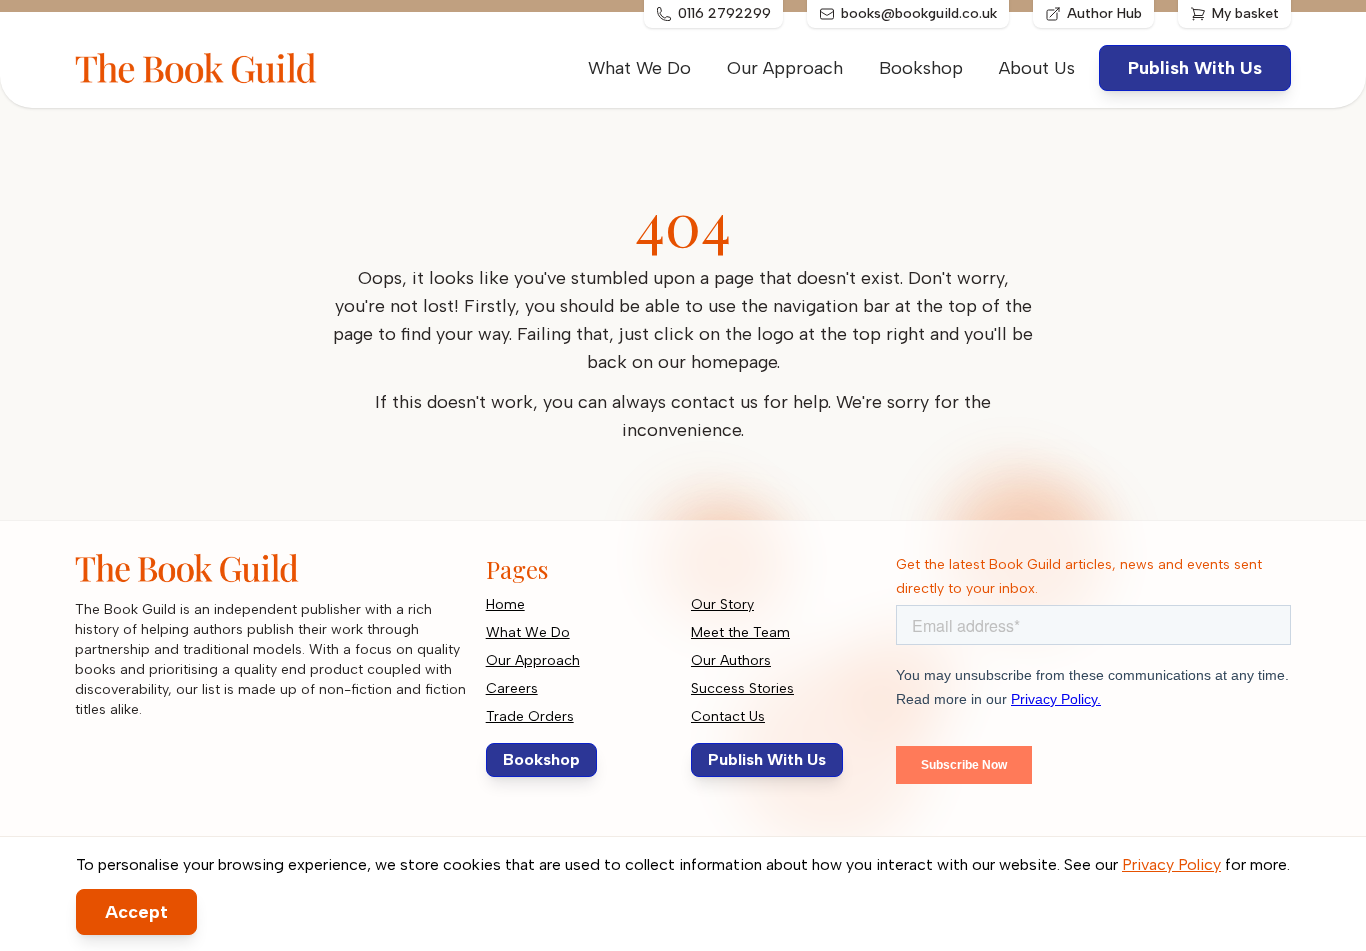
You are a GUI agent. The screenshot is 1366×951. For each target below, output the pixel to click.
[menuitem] (1037, 68)
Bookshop (921, 68)
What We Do (639, 68)
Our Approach (785, 68)
